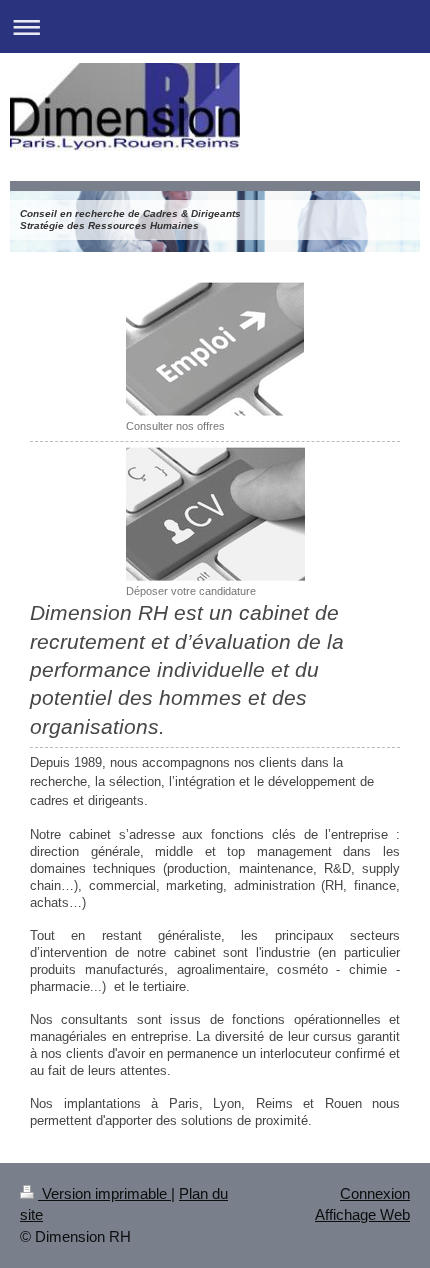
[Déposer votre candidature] (215, 514)
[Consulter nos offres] (215, 349)
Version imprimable (104, 1193)
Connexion (375, 1193)
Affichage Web (362, 1214)
